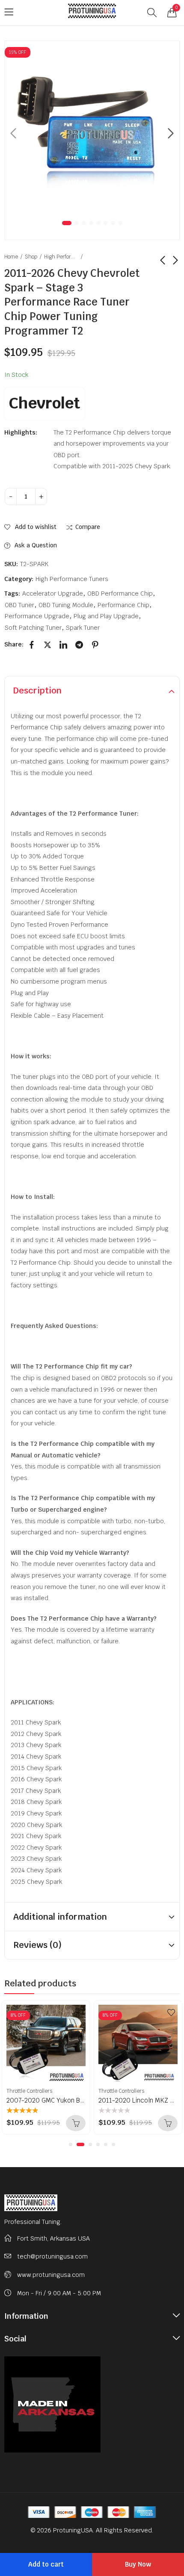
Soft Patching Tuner (33, 628)
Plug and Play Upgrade (106, 616)
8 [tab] (120, 223)
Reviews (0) (37, 1945)
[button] (71, 2144)
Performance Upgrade (37, 616)
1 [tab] (67, 223)
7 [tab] (113, 223)
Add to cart (46, 2564)
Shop (31, 257)
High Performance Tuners (61, 257)
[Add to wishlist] (79, 2012)
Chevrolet (45, 403)
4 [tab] (91, 223)
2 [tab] (77, 223)
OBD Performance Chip (120, 593)
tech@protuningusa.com (52, 2256)
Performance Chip (123, 605)
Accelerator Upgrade (53, 593)
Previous (13, 133)
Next (171, 133)
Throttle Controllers (29, 2091)
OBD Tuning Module (66, 605)
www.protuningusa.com (51, 2275)
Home (11, 257)
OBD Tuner (19, 605)
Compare (88, 527)
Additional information (60, 1917)
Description (37, 690)
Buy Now (138, 2564)
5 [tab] (98, 223)
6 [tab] (106, 223)
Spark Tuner (83, 628)
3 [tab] (84, 223)
